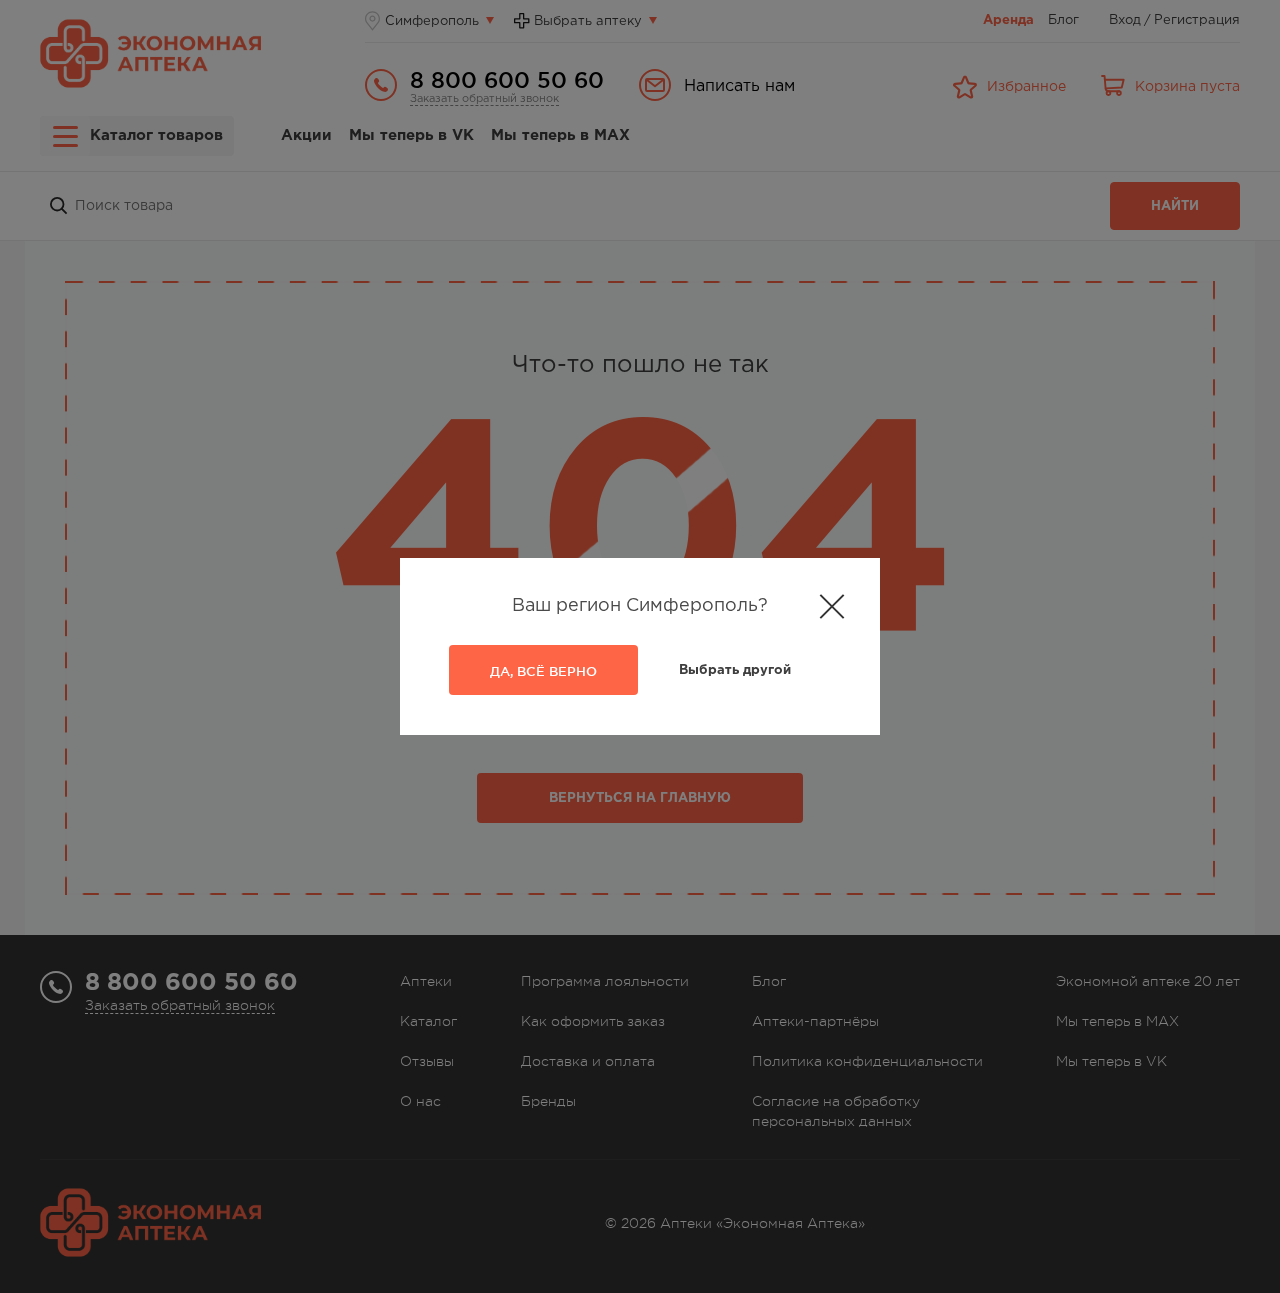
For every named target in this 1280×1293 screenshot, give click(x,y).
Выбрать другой (735, 670)
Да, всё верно (543, 671)
